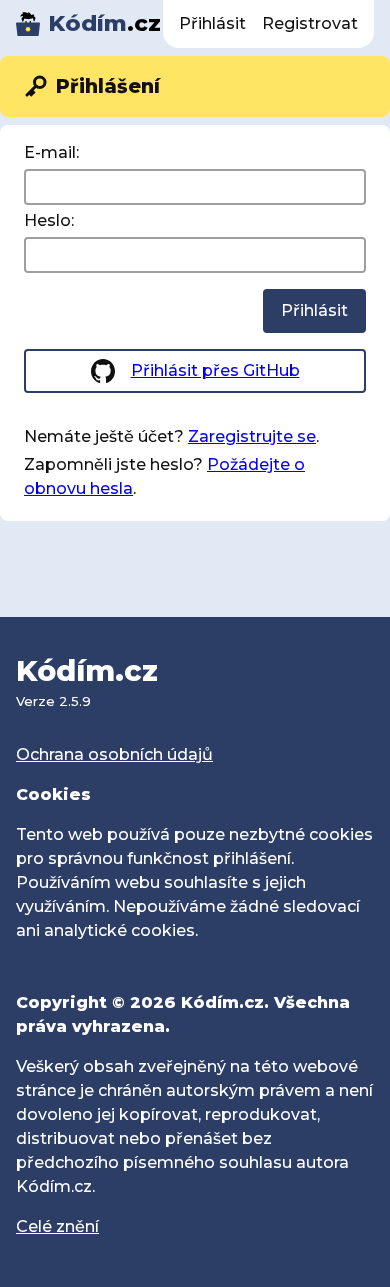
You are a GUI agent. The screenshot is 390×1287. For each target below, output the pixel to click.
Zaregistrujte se (252, 436)
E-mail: (51, 152)
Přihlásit (212, 23)
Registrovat (310, 23)
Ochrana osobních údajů (114, 754)
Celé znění (57, 1226)
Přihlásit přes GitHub (215, 370)
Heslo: (49, 220)
